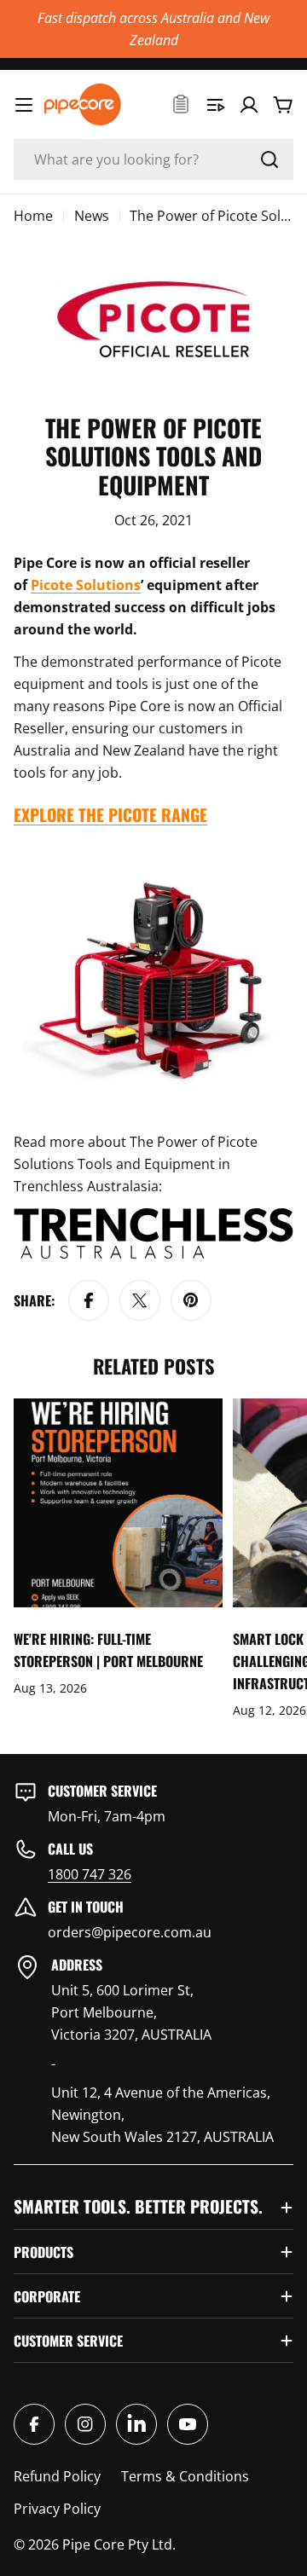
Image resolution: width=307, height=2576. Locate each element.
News (92, 216)
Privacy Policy (57, 2509)
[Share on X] (140, 1300)
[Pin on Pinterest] (191, 1300)
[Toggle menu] (24, 105)
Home (33, 216)
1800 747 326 (90, 1874)
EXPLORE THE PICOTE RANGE (110, 815)
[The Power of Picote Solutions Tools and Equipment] (153, 852)
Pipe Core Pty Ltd (117, 2544)
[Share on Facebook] (89, 1300)
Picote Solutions (86, 585)
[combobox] (153, 159)
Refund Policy (57, 2476)
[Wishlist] (181, 105)
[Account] (249, 105)
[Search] (269, 159)
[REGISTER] (215, 105)
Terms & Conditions (185, 2476)
